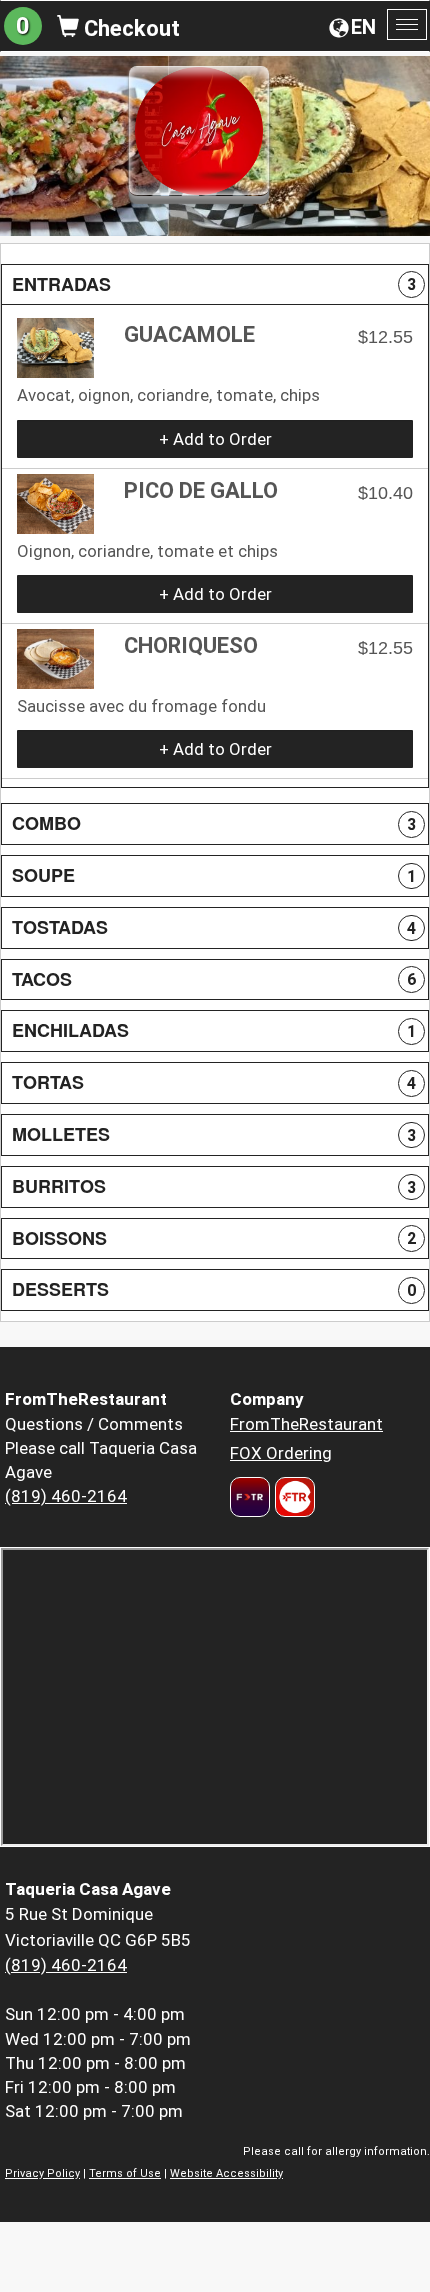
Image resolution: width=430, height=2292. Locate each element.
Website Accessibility (226, 2173)
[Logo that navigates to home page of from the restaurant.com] (250, 1497)
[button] (215, 285)
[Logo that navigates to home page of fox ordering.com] (292, 1497)
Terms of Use (125, 2173)
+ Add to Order (215, 439)
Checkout (129, 28)
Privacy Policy (42, 2173)
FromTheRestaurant (306, 1424)
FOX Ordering (281, 1453)
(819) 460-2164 (66, 1496)
